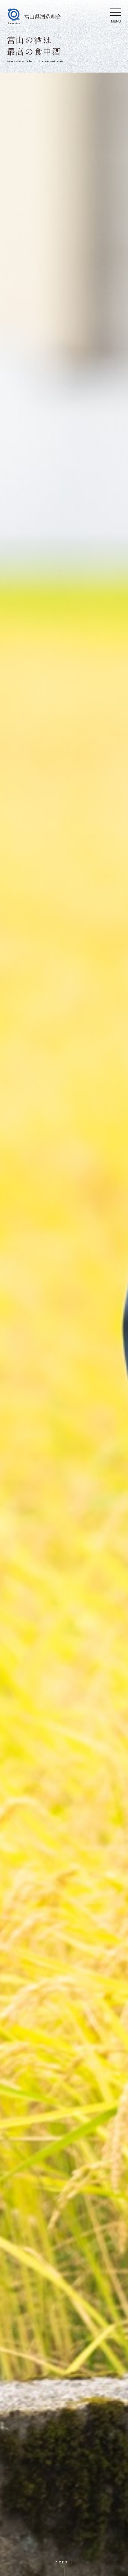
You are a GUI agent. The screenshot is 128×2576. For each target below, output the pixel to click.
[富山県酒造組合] (34, 16)
